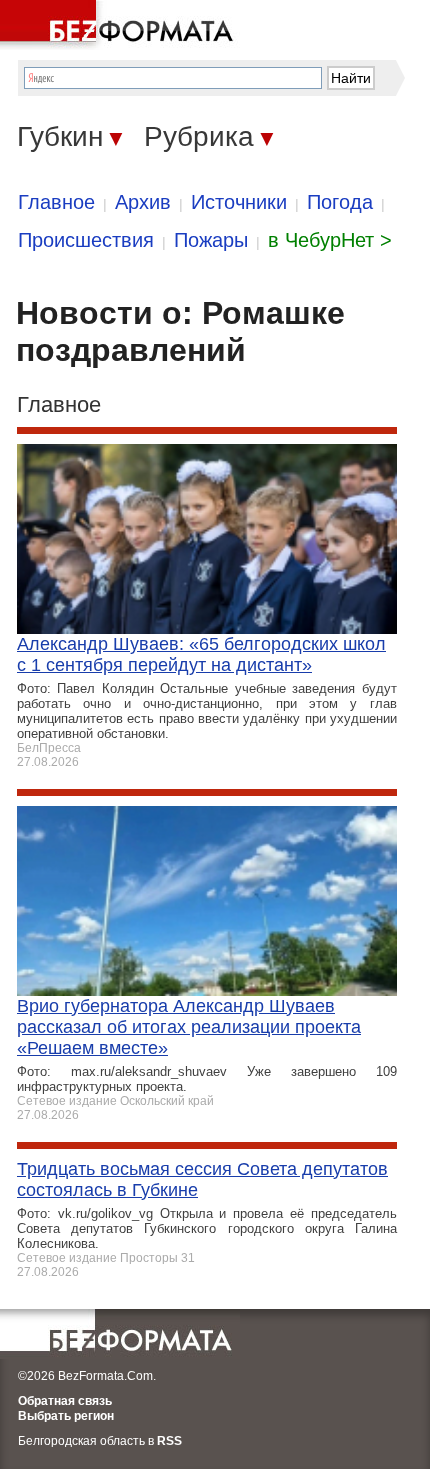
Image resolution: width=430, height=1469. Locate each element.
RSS (169, 1441)
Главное (56, 202)
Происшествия (86, 240)
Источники (239, 202)
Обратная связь (65, 1401)
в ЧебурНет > (330, 240)
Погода (340, 202)
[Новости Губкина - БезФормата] (120, 25)
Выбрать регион (66, 1416)
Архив (143, 202)
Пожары (211, 240)
